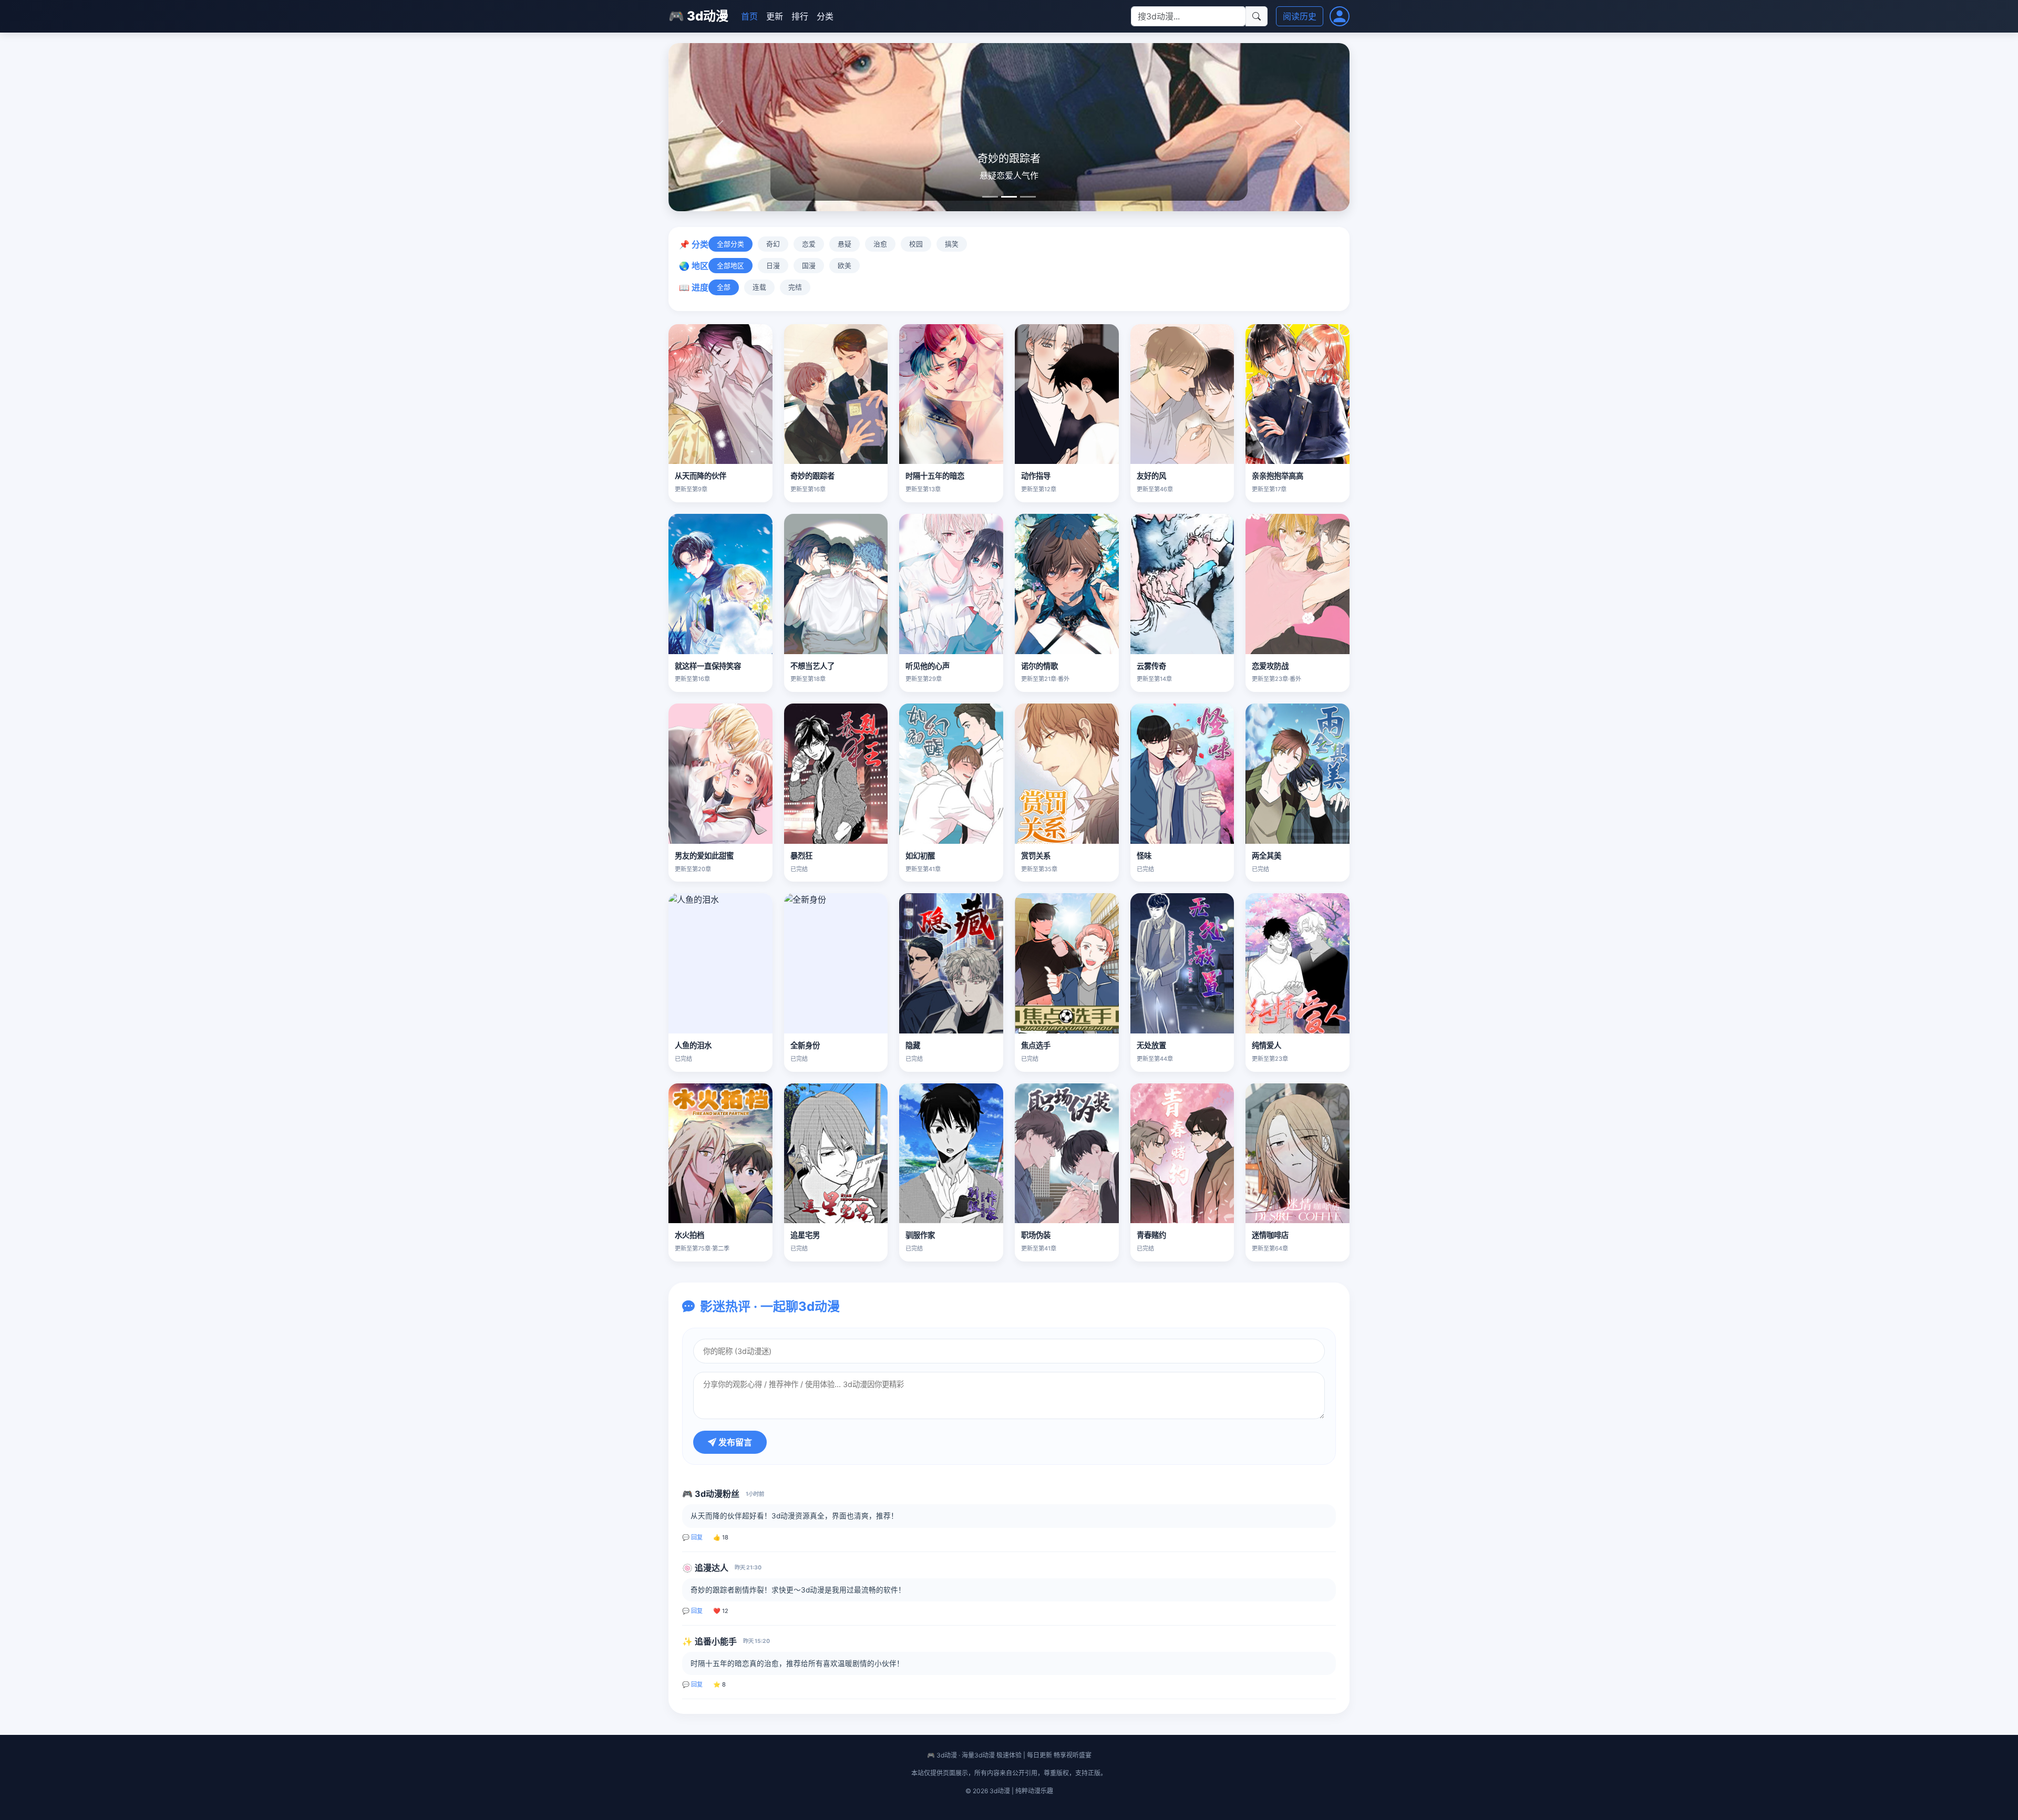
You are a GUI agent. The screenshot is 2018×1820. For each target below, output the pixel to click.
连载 (759, 287)
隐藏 (913, 1045)
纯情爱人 (1267, 1045)
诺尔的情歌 (1039, 666)
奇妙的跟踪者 (812, 476)
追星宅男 (805, 1235)
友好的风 (1151, 476)
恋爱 (809, 244)
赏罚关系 (1036, 856)
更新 (775, 16)
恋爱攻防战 (1270, 666)
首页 (749, 16)
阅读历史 (1300, 16)
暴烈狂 (801, 856)
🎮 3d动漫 (698, 16)
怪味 (1144, 856)
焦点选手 (1036, 1045)
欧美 (845, 266)
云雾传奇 (1151, 666)
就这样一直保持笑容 (708, 666)
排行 (800, 16)
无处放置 (1151, 1045)
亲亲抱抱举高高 (1278, 476)
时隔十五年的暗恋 (935, 476)
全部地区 (730, 266)
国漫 (809, 266)
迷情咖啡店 (1270, 1235)
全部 (724, 287)
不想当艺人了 (812, 666)
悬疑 (845, 244)
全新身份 (805, 1045)
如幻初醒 (920, 856)
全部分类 (730, 244)
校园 (916, 244)
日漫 (773, 266)
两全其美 (1267, 856)
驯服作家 (920, 1235)
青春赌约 (1151, 1235)
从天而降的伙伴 (701, 476)
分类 (825, 16)
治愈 (880, 244)
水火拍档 (689, 1235)
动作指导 (1036, 476)
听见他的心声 (928, 666)
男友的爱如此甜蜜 (704, 856)
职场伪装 (1036, 1235)
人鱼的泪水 (693, 1045)
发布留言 (734, 1442)
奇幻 (773, 244)
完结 (795, 287)
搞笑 (952, 244)
